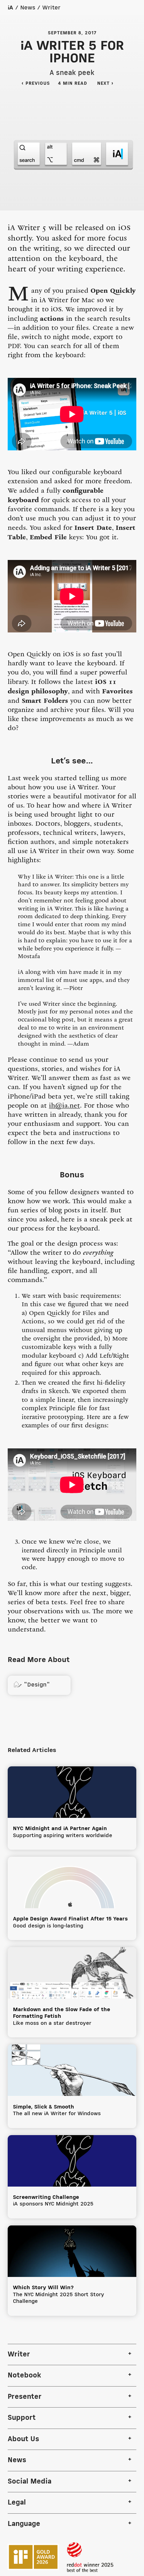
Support (22, 2418)
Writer (51, 8)
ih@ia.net (64, 1106)
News (28, 8)
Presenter (25, 2397)
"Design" (32, 1685)
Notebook (24, 2376)
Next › (109, 84)
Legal (17, 2503)
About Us (23, 2439)
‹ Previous (36, 84)
